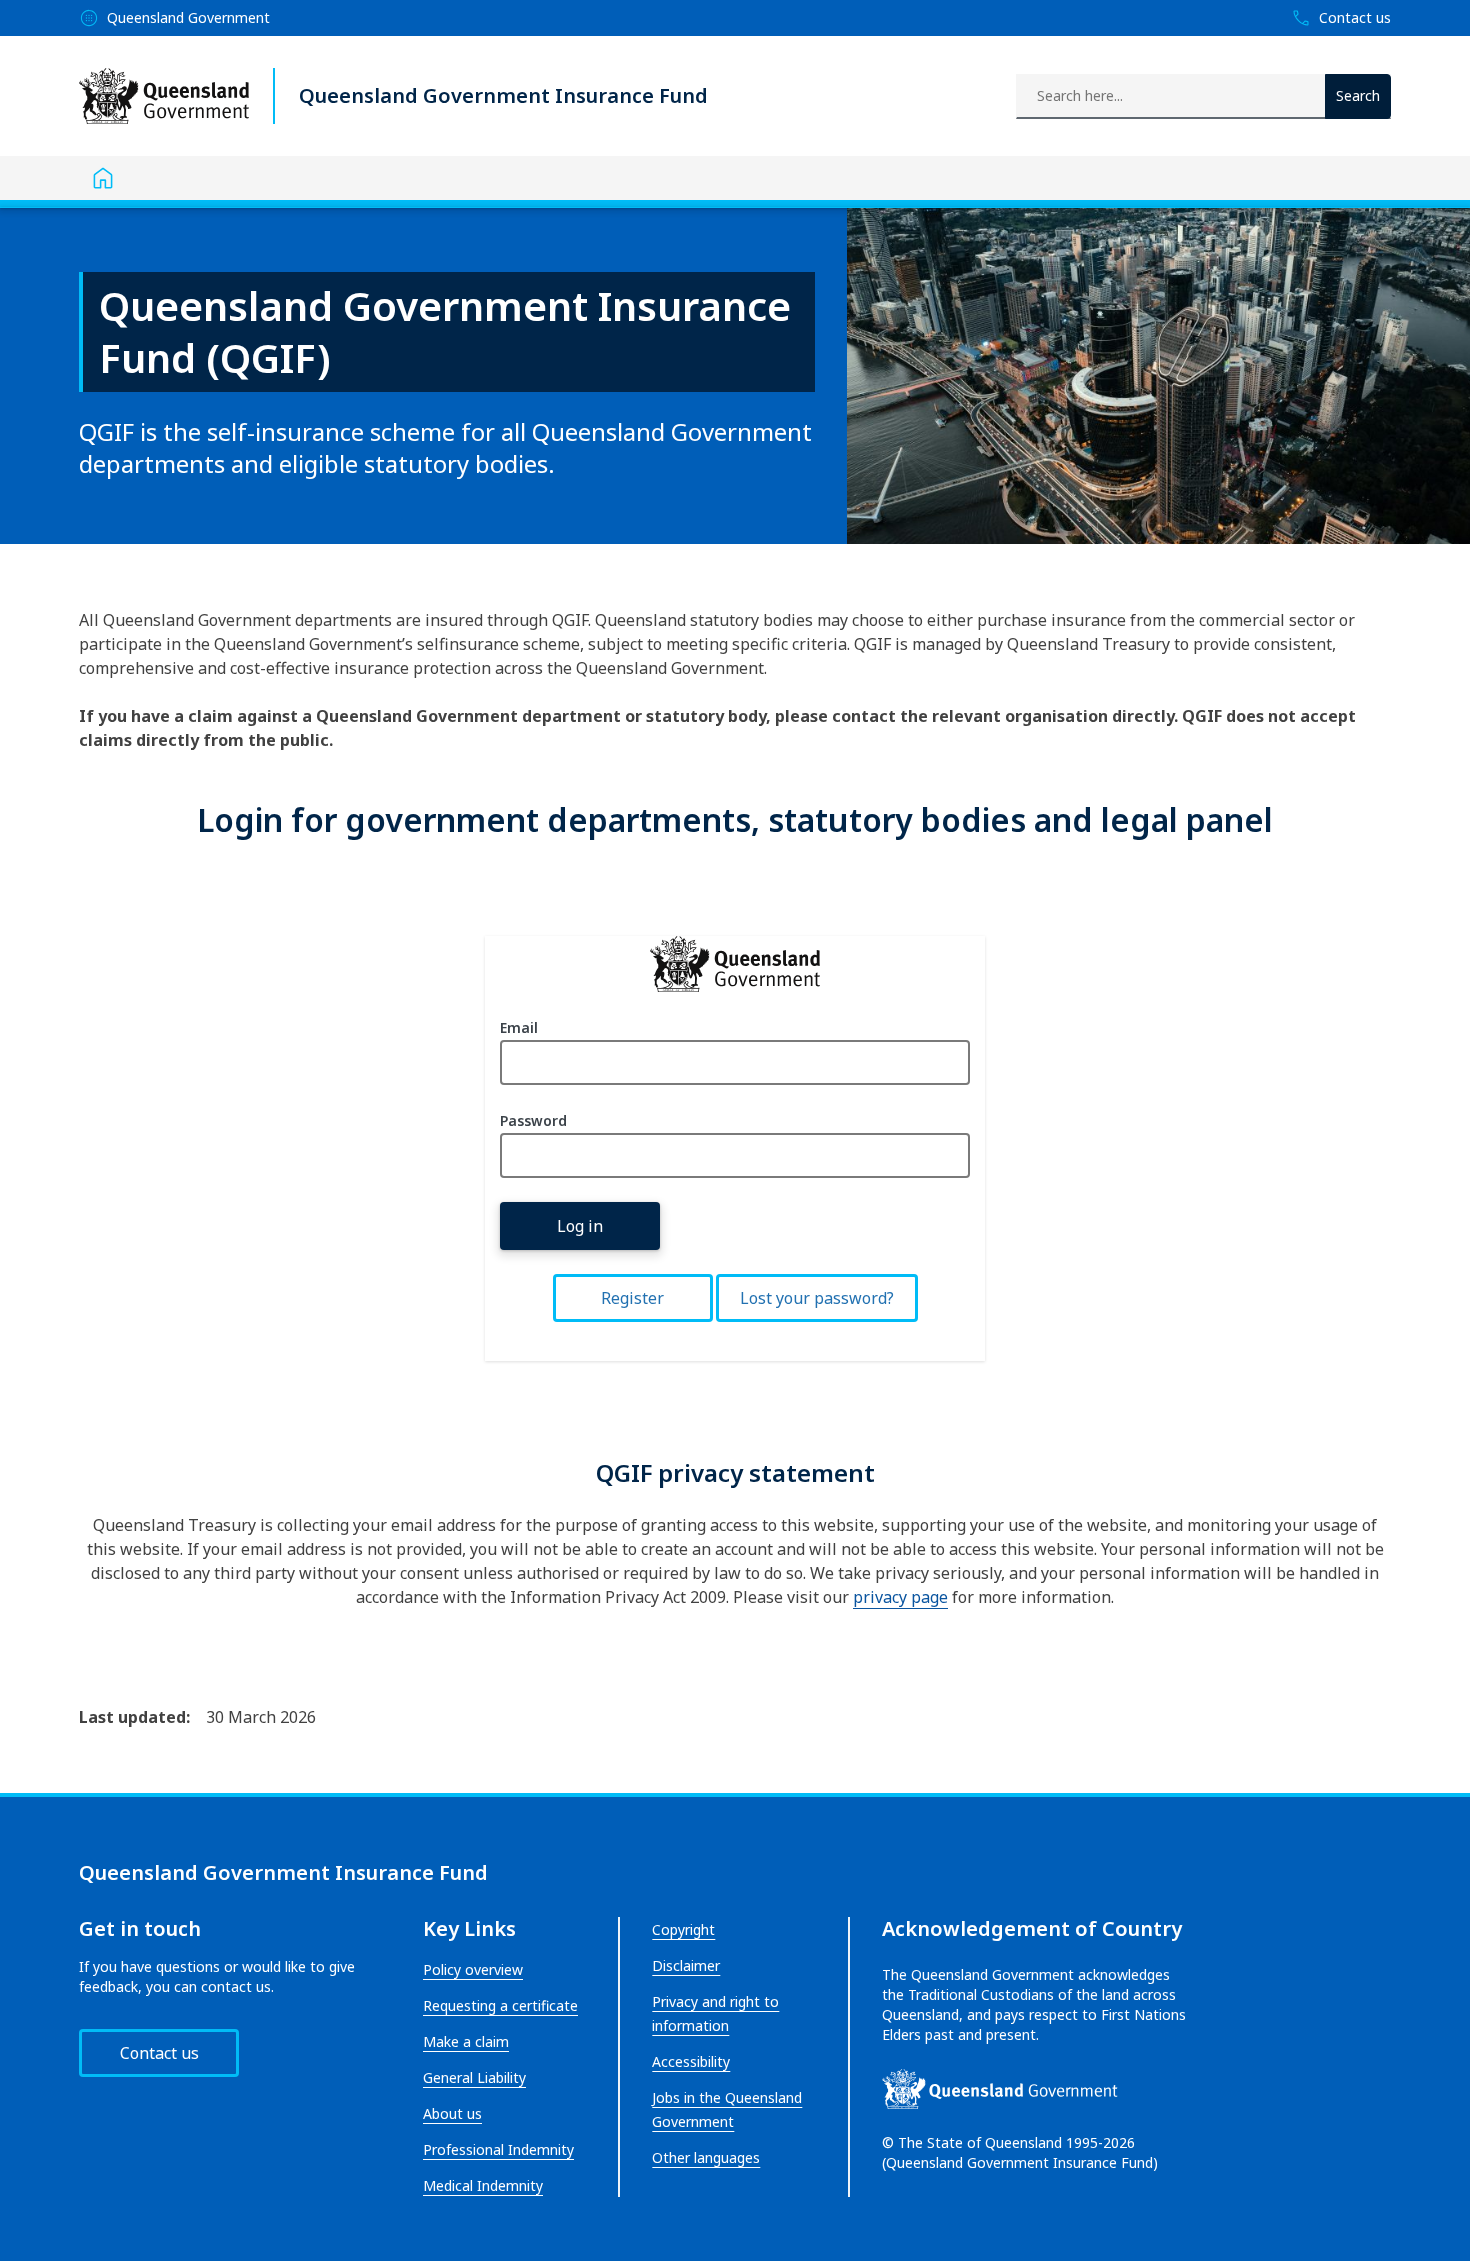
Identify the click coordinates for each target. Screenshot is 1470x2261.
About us (452, 2113)
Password (533, 1120)
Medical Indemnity (483, 2185)
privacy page (900, 1597)
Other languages (706, 2157)
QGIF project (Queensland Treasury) (735, 964)
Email (519, 1027)
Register (632, 1298)
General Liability (474, 2077)
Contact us (159, 2053)
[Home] (103, 178)
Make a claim (466, 2041)
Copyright (683, 1929)
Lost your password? (817, 1298)
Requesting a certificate (500, 2005)
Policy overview (473, 1969)
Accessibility (691, 2061)
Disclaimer (686, 1965)
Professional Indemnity (498, 2149)
